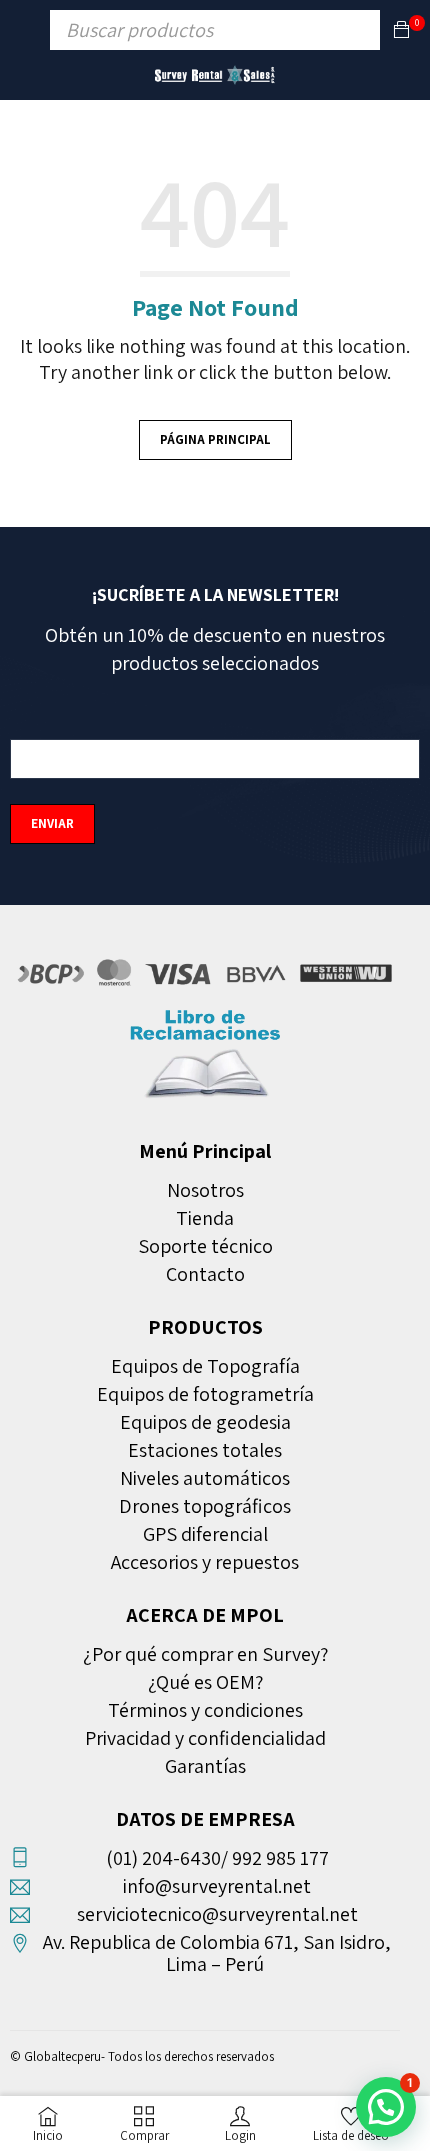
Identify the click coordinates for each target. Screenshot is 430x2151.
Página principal (215, 439)
